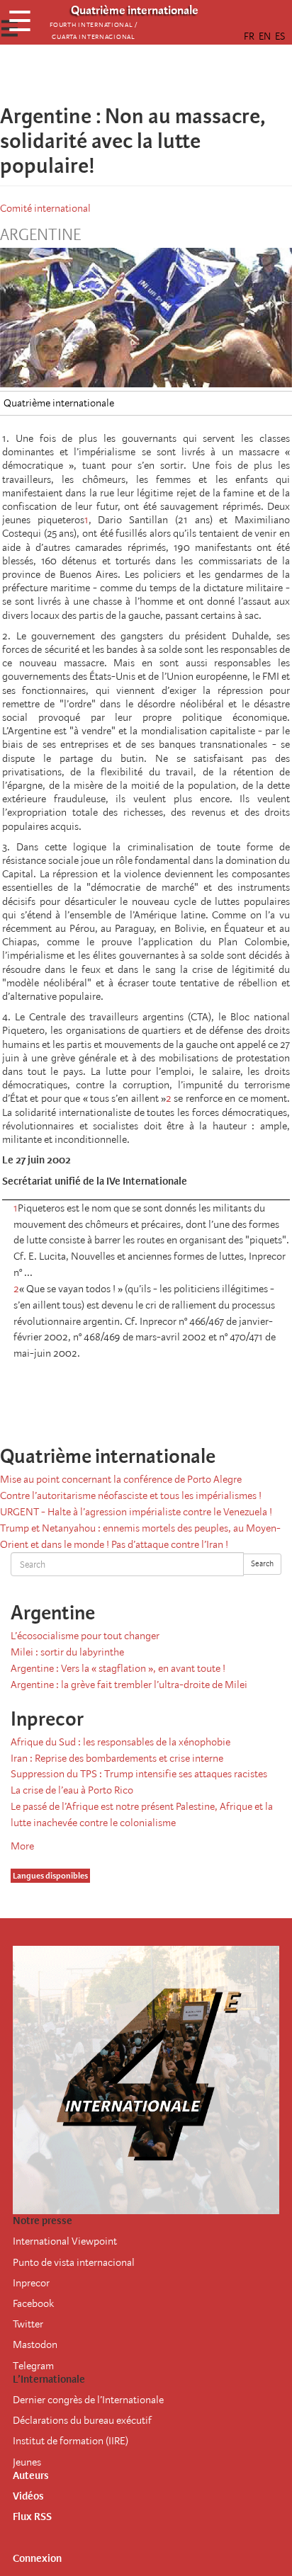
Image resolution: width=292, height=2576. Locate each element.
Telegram (33, 2366)
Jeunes (27, 2462)
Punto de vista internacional (74, 2262)
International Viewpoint (65, 2241)
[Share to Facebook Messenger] (146, 74)
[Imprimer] (196, 1401)
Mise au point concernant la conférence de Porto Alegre (121, 1479)
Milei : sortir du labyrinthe (67, 1652)
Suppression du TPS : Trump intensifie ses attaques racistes (139, 1774)
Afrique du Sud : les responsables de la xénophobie (120, 1742)
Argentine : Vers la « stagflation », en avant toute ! (118, 1668)
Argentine (40, 235)
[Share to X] (126, 74)
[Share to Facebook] (106, 74)
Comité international (45, 208)
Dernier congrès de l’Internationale (88, 2400)
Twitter (28, 2324)
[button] (186, 74)
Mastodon (35, 2344)
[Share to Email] (166, 74)
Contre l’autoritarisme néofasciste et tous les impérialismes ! (131, 1495)
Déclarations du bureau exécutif (82, 2420)
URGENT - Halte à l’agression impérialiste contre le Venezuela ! (136, 1512)
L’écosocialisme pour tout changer (85, 1636)
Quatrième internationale (59, 403)
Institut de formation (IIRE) (71, 2441)
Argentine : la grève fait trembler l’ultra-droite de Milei (129, 1685)
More (22, 1846)
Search (262, 1564)
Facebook (33, 2303)
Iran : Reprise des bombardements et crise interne (117, 1758)
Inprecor (31, 2283)
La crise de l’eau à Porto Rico (72, 1790)
